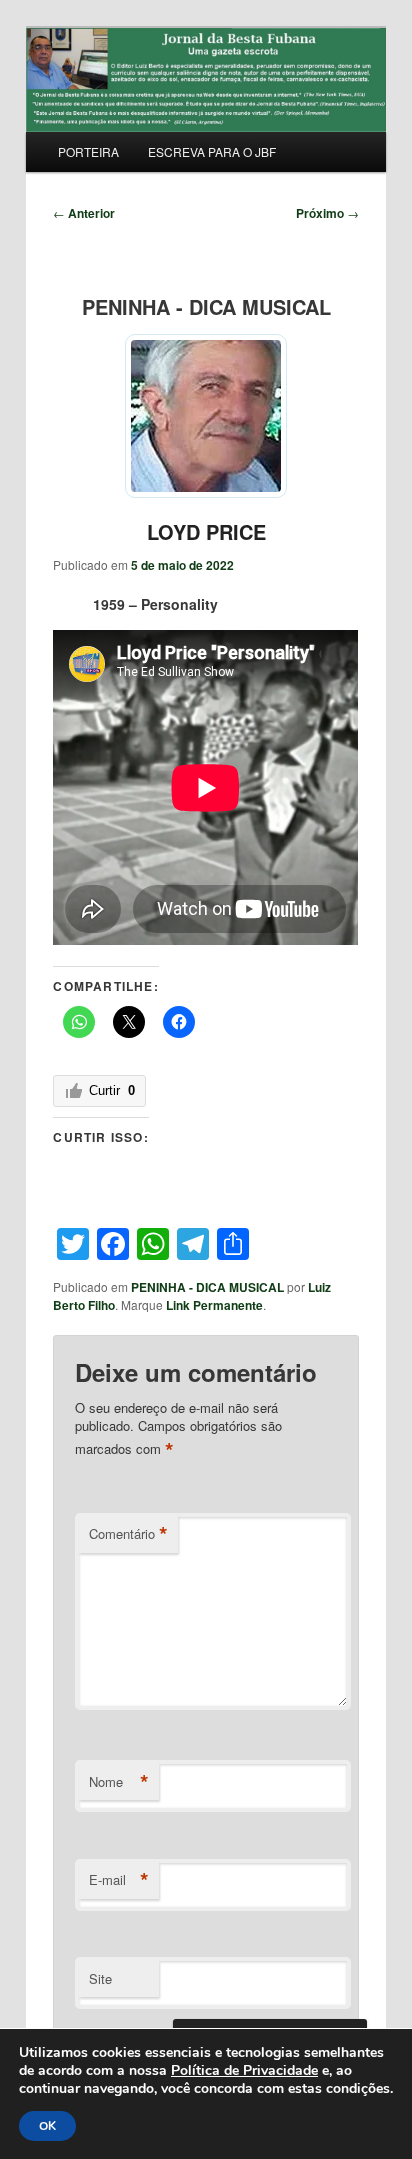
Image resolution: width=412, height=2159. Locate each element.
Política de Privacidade (244, 2070)
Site (100, 1978)
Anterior (84, 213)
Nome (119, 1782)
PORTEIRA (88, 151)
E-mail (119, 1880)
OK (47, 2126)
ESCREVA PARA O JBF (212, 151)
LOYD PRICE (206, 531)
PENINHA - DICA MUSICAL (207, 1287)
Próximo (327, 213)
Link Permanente (214, 1305)
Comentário (128, 1534)
